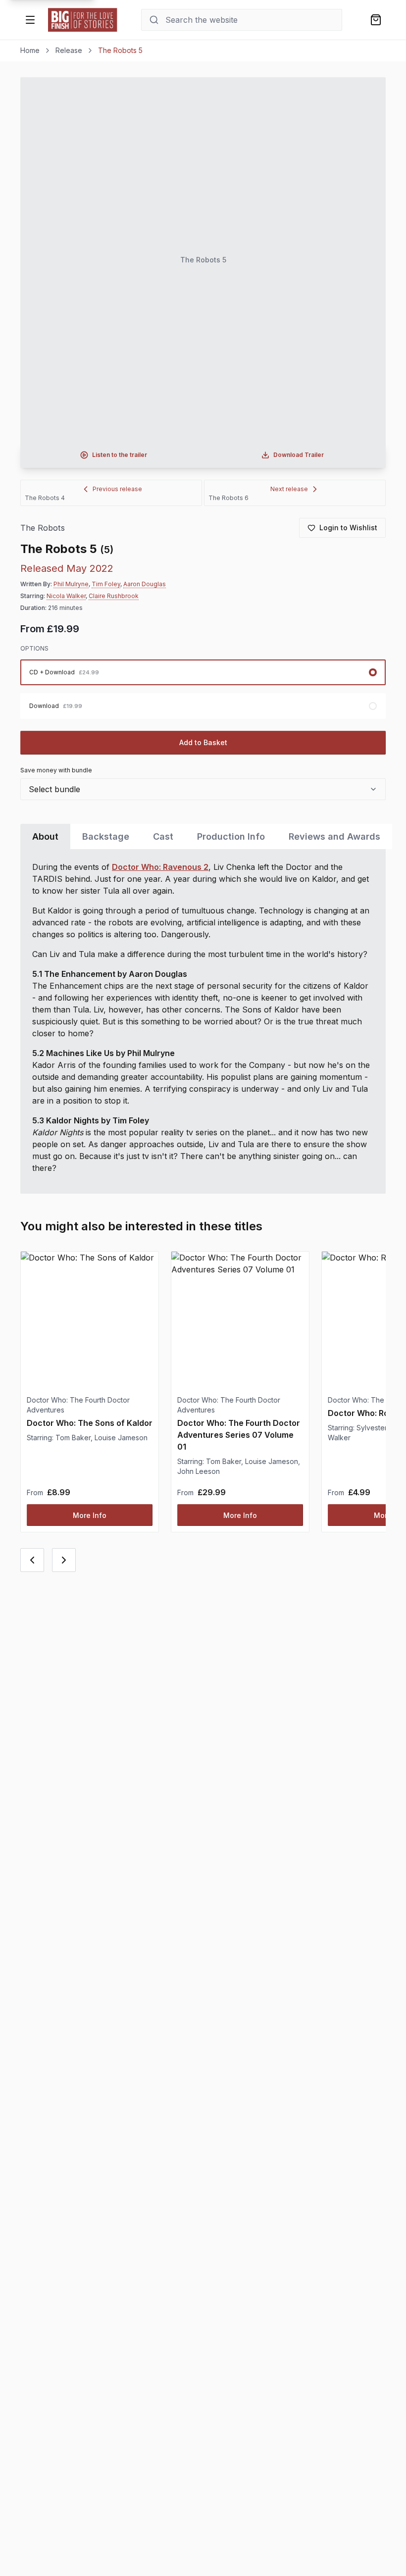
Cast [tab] (163, 836)
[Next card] (64, 1560)
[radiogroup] (203, 689)
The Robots (43, 528)
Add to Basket (203, 742)
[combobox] (203, 789)
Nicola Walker (66, 596)
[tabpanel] (203, 1021)
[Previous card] (32, 1560)
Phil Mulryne (71, 584)
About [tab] (45, 836)
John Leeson (199, 1471)
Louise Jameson (121, 1438)
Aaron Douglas (145, 584)
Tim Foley (106, 584)
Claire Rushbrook (114, 596)
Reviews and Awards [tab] (334, 836)
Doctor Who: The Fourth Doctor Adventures (78, 1405)
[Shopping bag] (376, 20)
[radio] (203, 672)
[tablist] (203, 836)
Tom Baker (73, 1438)
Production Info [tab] (231, 836)
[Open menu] (30, 20)
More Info (90, 1515)
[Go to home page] (83, 20)
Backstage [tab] (106, 836)
